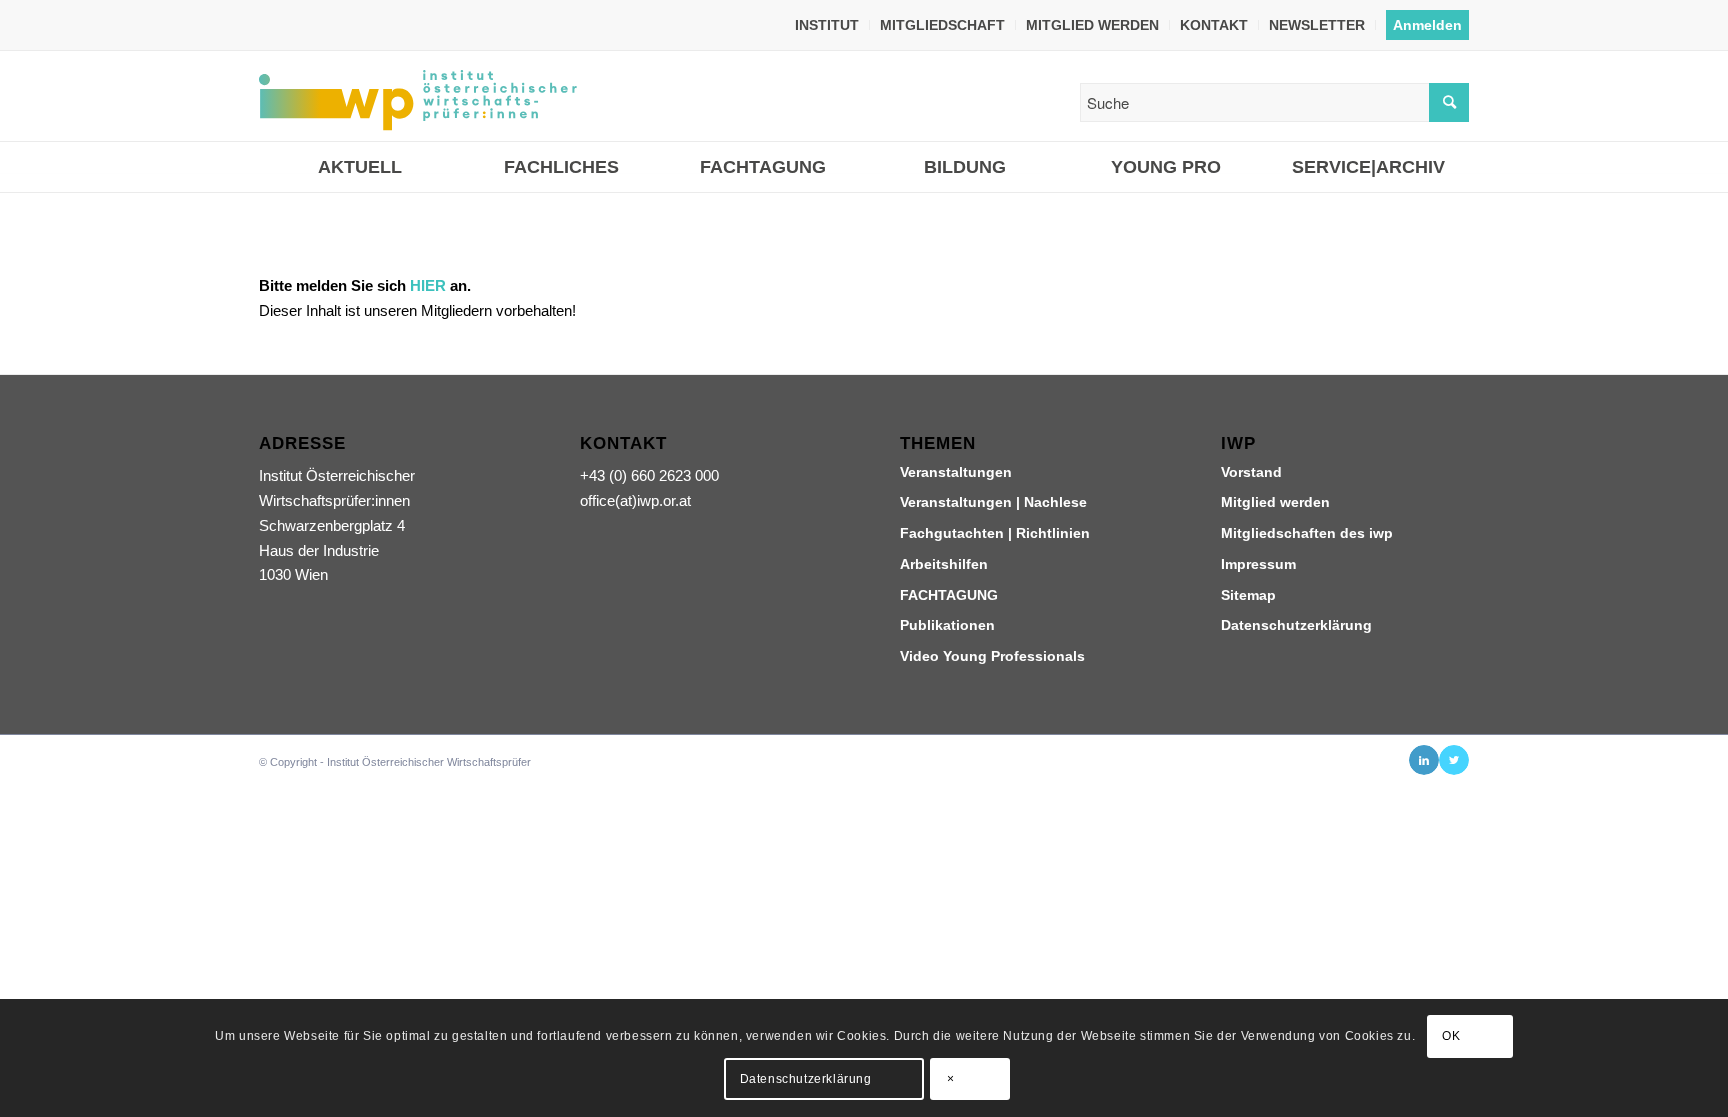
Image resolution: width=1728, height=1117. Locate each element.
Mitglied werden (1275, 502)
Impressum (1258, 564)
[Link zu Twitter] (1454, 760)
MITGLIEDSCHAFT (942, 25)
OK (1451, 1037)
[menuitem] (827, 25)
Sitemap (1248, 595)
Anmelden (1427, 25)
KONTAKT (1214, 25)
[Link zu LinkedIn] (1424, 760)
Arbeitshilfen (944, 564)
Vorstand (1251, 472)
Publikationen (947, 625)
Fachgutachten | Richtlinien (995, 533)
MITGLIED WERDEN (1092, 25)
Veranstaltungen (956, 472)
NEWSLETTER (1317, 25)
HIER (428, 285)
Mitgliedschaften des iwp (1307, 533)
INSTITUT (827, 25)
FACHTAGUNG (949, 595)
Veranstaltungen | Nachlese (993, 502)
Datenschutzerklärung (1296, 625)
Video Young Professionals (992, 656)
